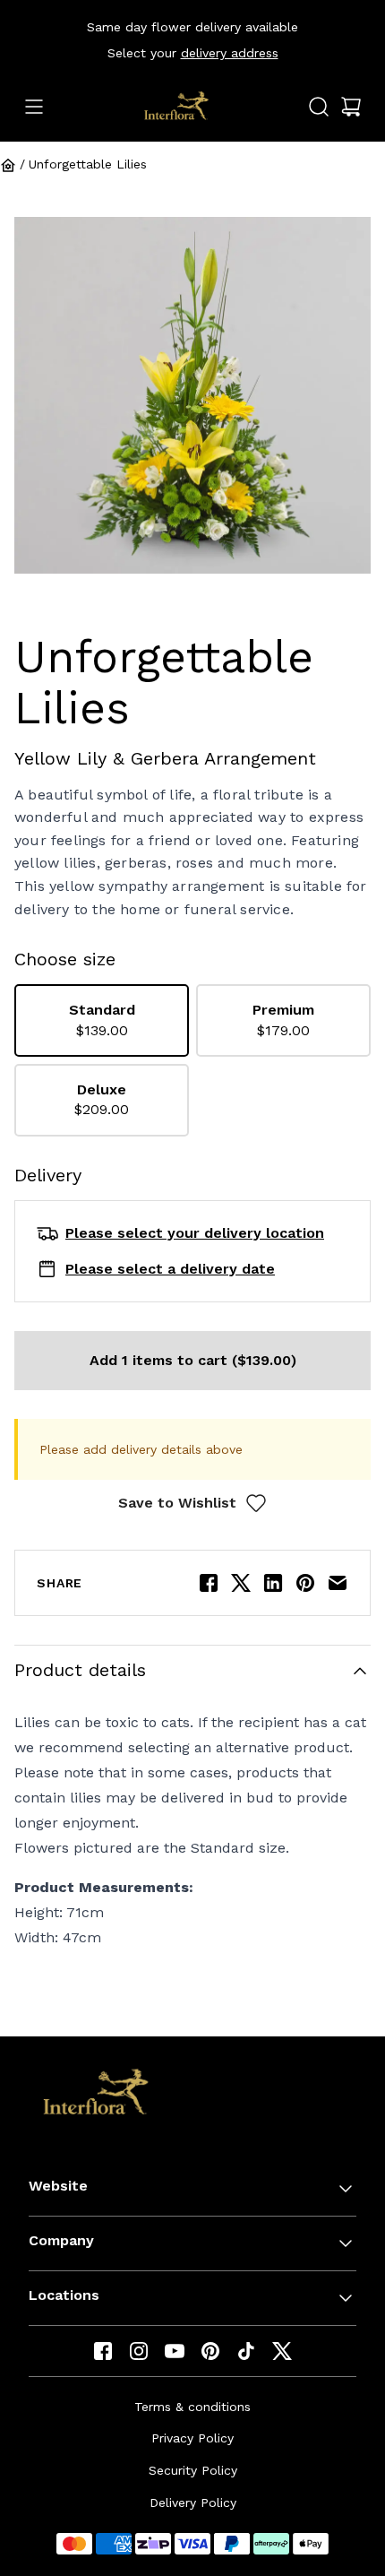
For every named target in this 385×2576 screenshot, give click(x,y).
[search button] (319, 107)
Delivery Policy (193, 2503)
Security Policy (193, 2470)
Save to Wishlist (177, 1503)
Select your (193, 53)
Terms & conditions (192, 2407)
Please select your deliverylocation (195, 1233)
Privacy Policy (192, 2438)
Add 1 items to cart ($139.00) (193, 1360)
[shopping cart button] (351, 107)
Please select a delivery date (170, 1269)
